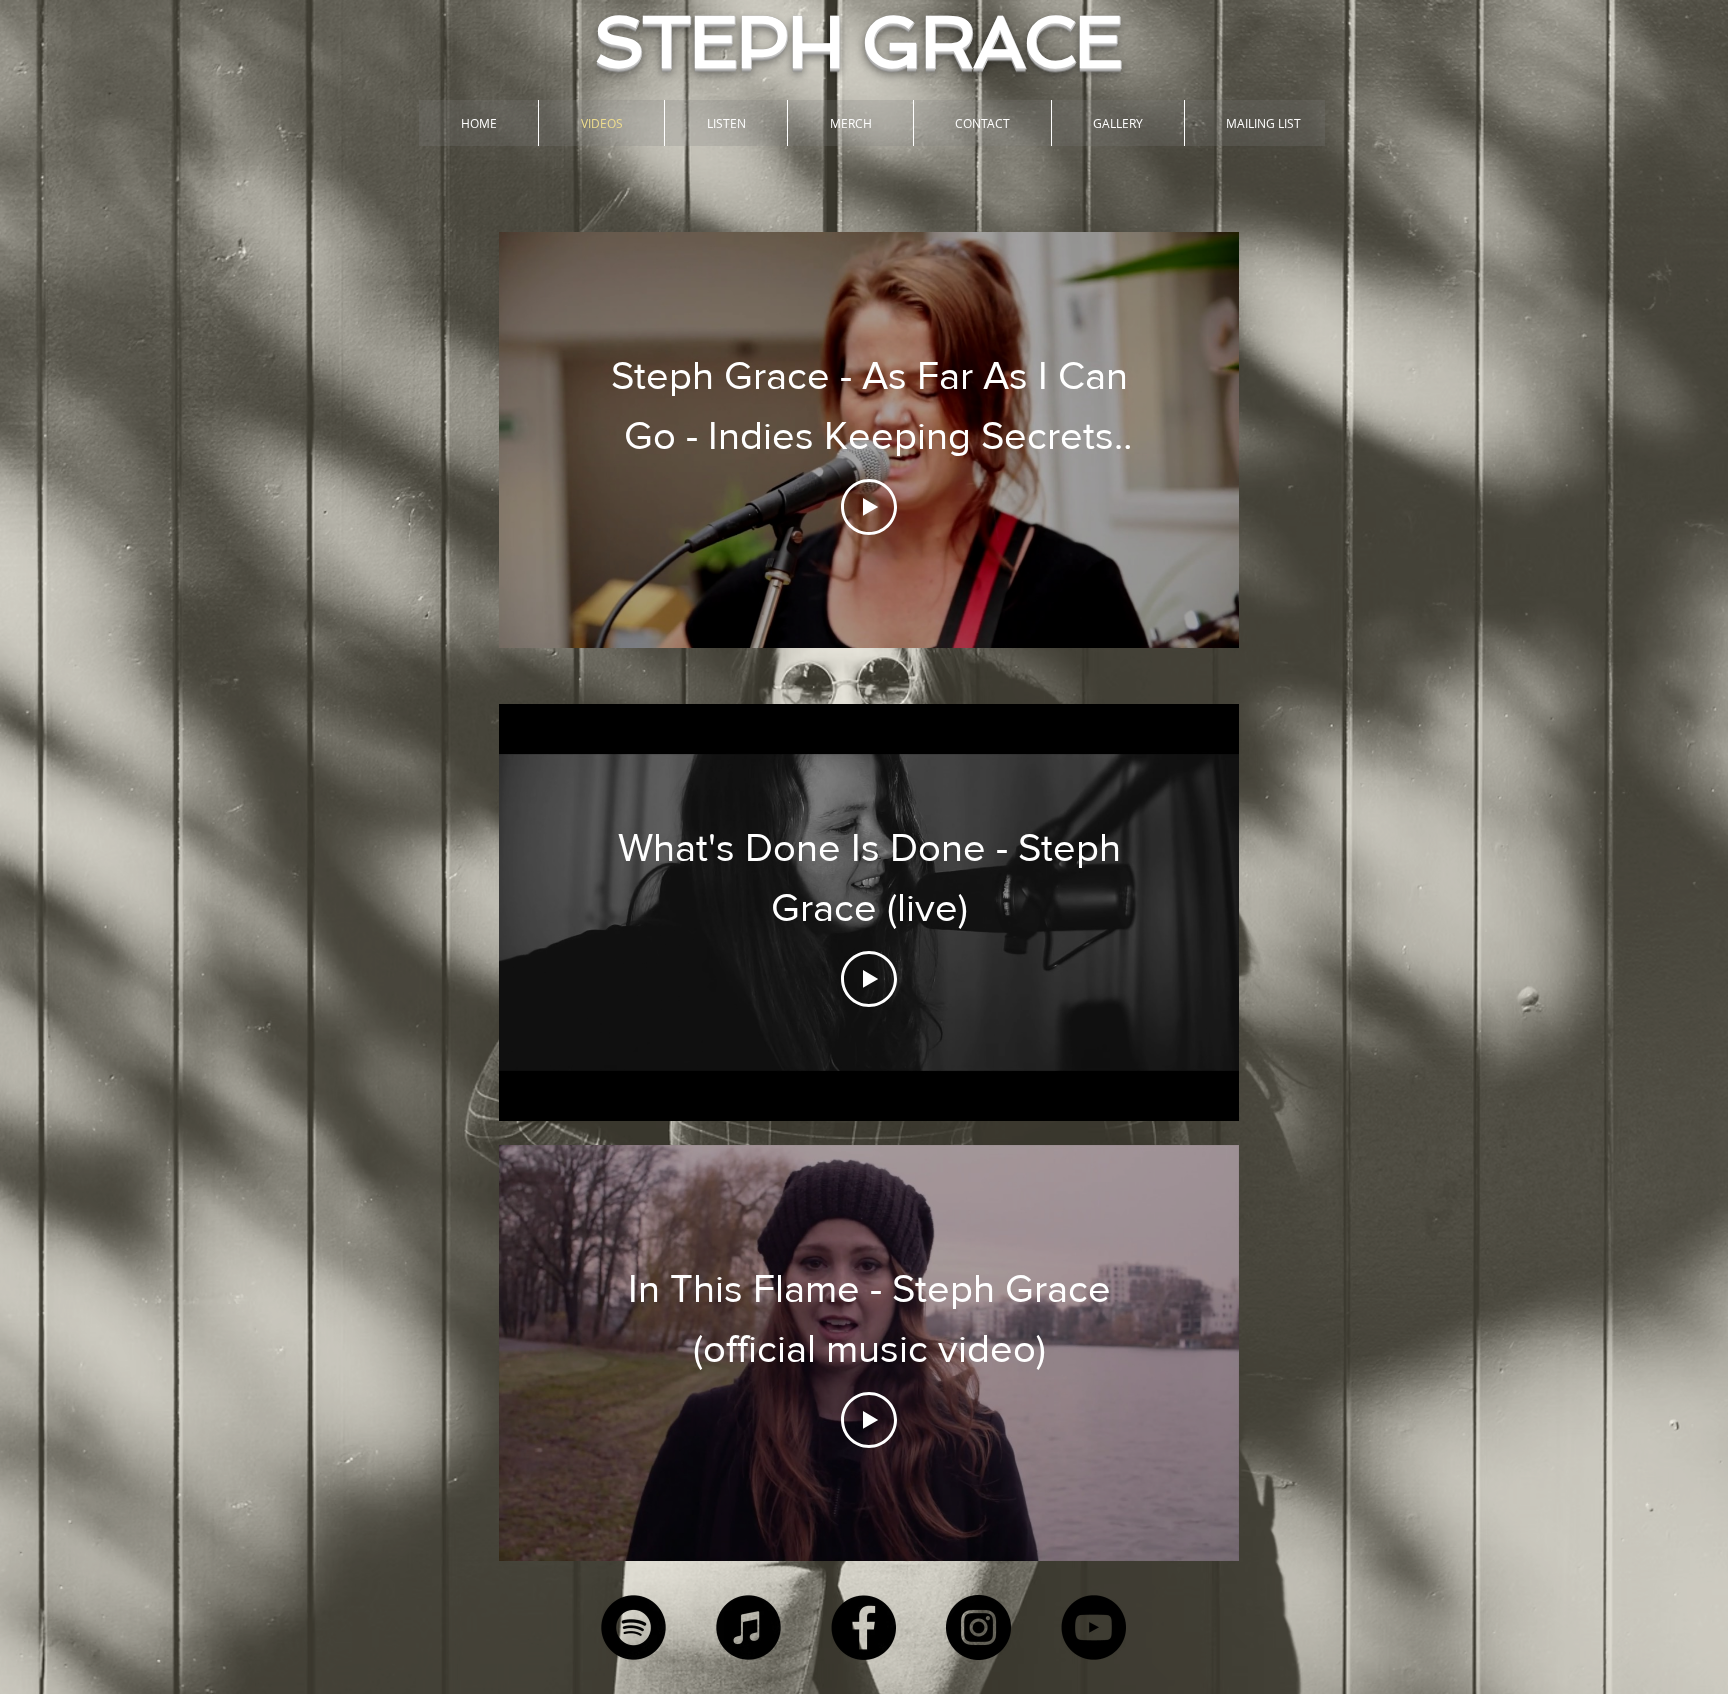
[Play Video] (869, 507)
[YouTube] (1093, 1627)
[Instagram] (978, 1627)
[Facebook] (863, 1627)
